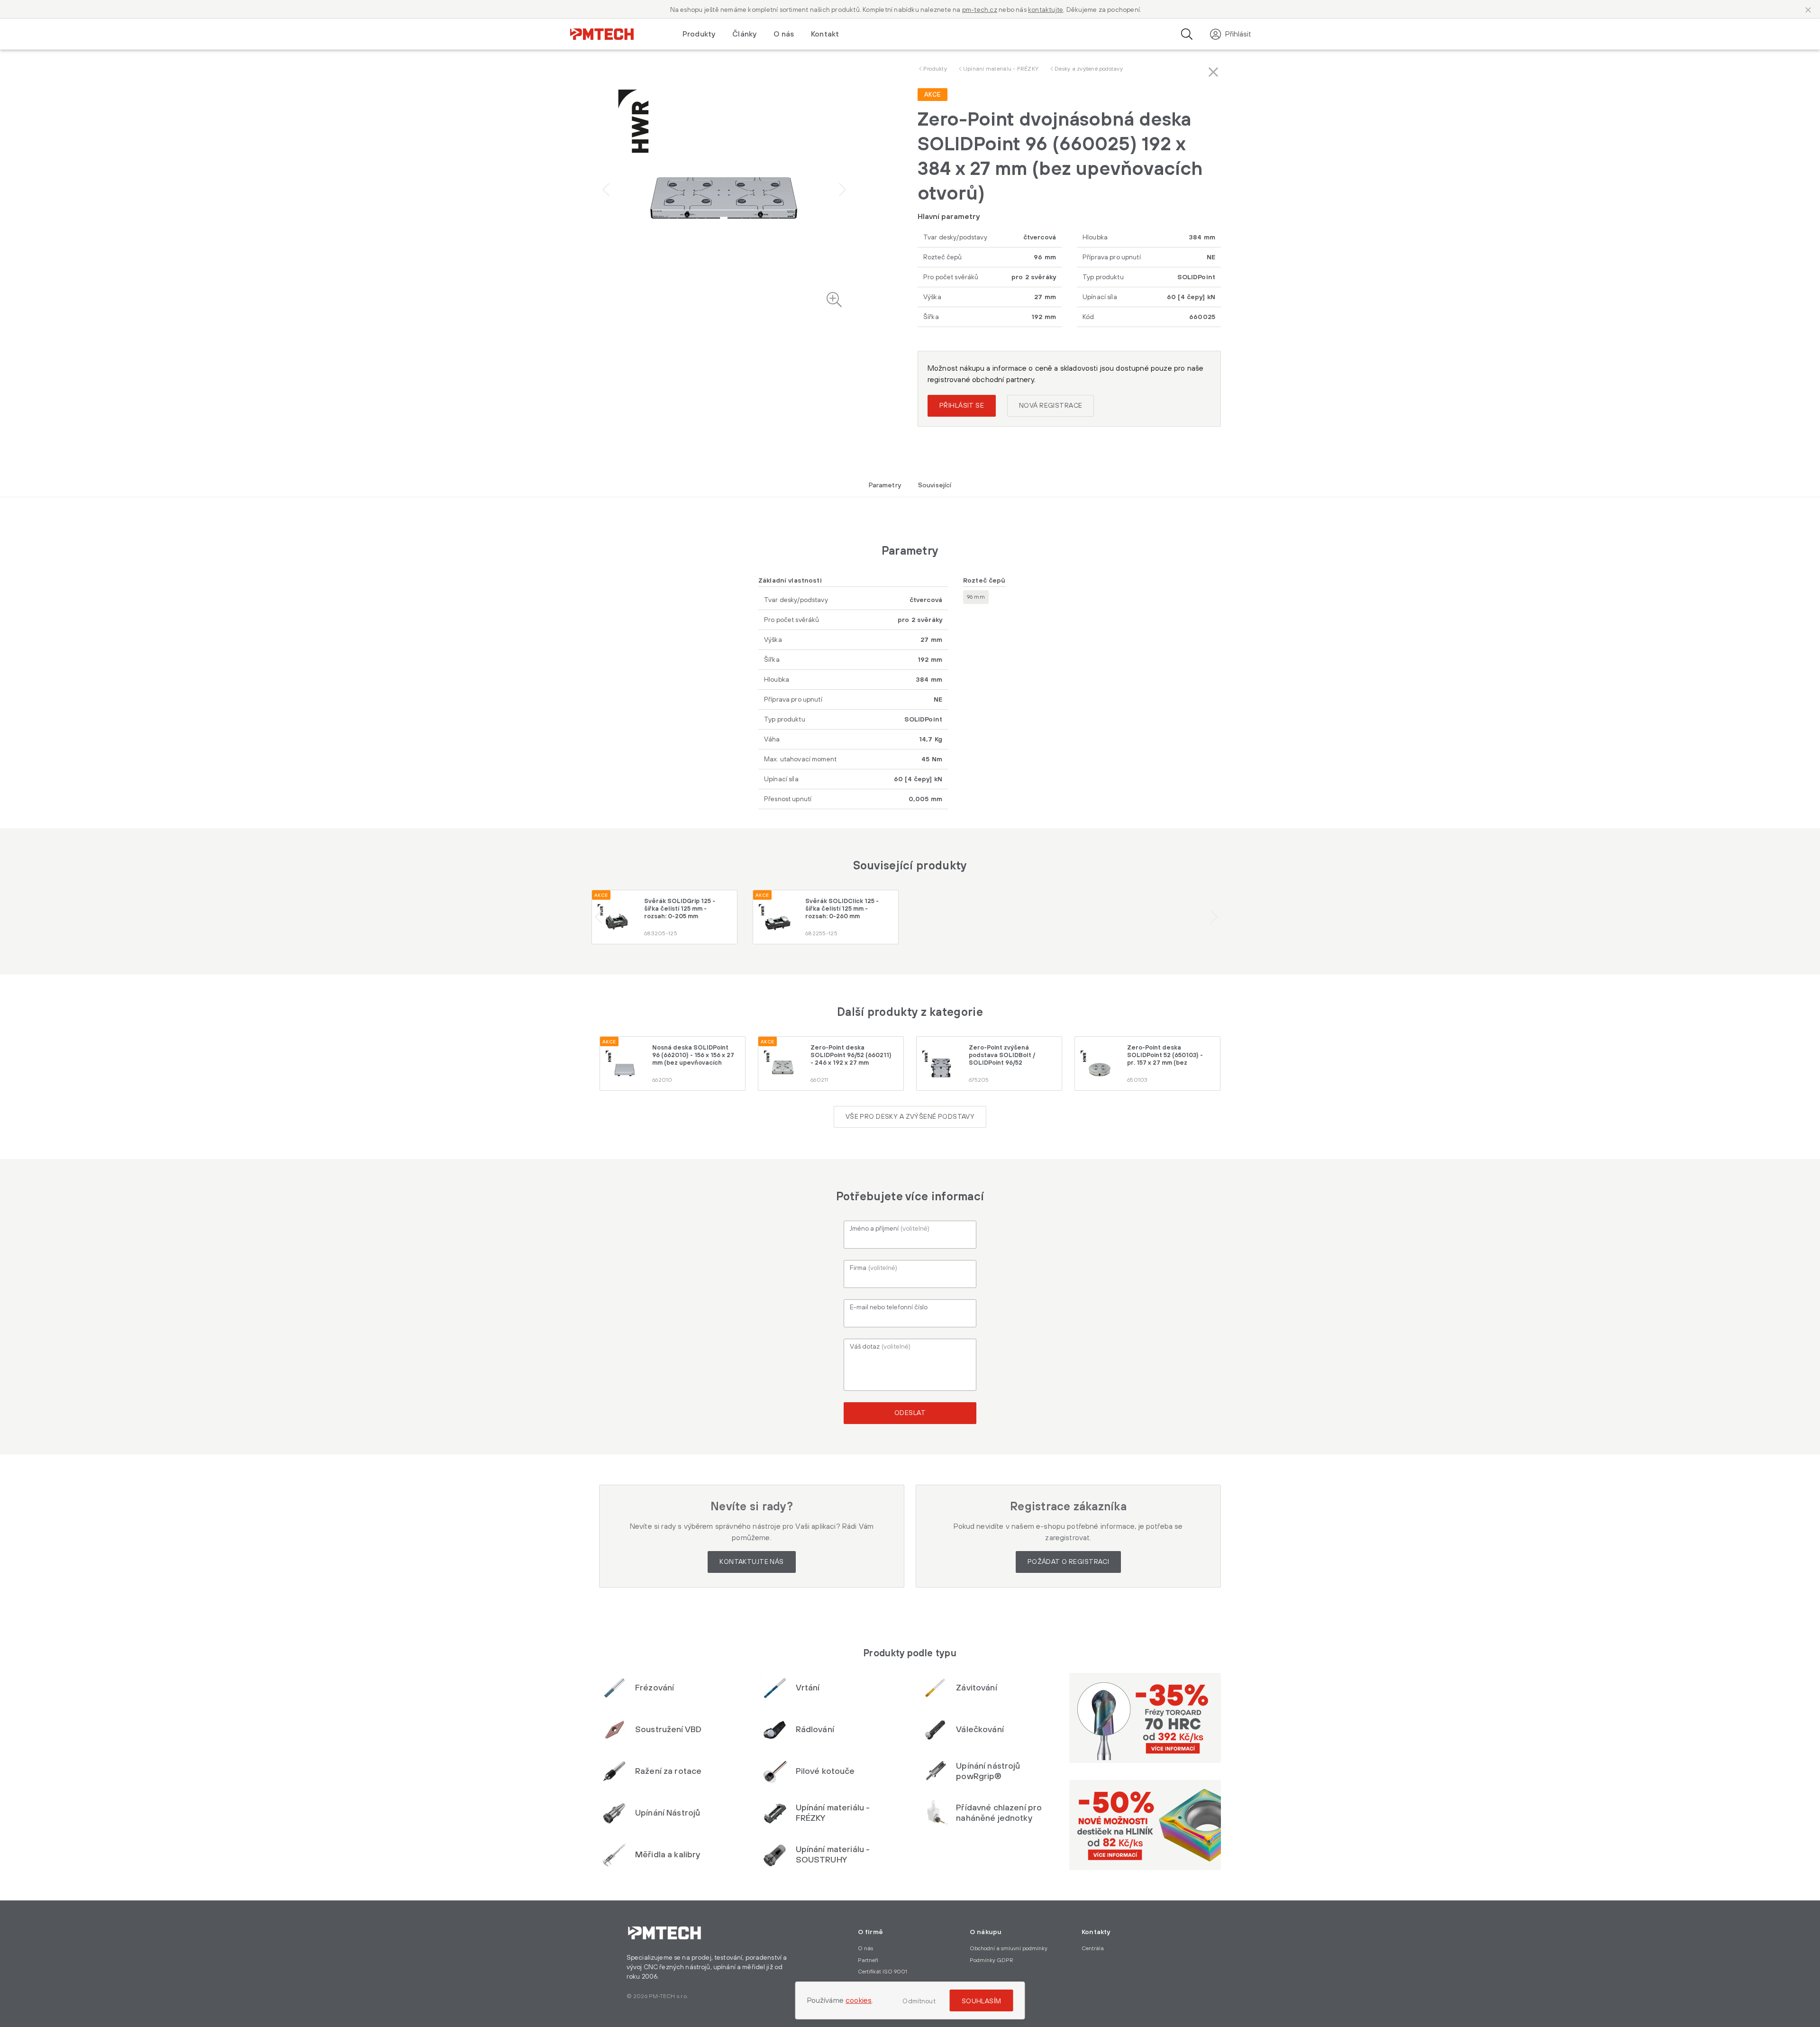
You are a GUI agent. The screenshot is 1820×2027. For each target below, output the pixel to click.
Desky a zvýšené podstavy (1089, 69)
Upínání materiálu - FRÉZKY (1001, 69)
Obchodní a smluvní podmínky (1009, 1949)
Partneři (868, 1960)
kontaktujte (1046, 10)
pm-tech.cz (980, 10)
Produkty (935, 69)
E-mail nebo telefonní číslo (889, 1307)
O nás (784, 34)
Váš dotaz (880, 1347)
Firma (874, 1268)
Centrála (1093, 1949)
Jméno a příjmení (890, 1229)
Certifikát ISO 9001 (883, 1972)
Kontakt (825, 34)
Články (744, 34)
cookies (859, 2000)
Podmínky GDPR (992, 1960)
